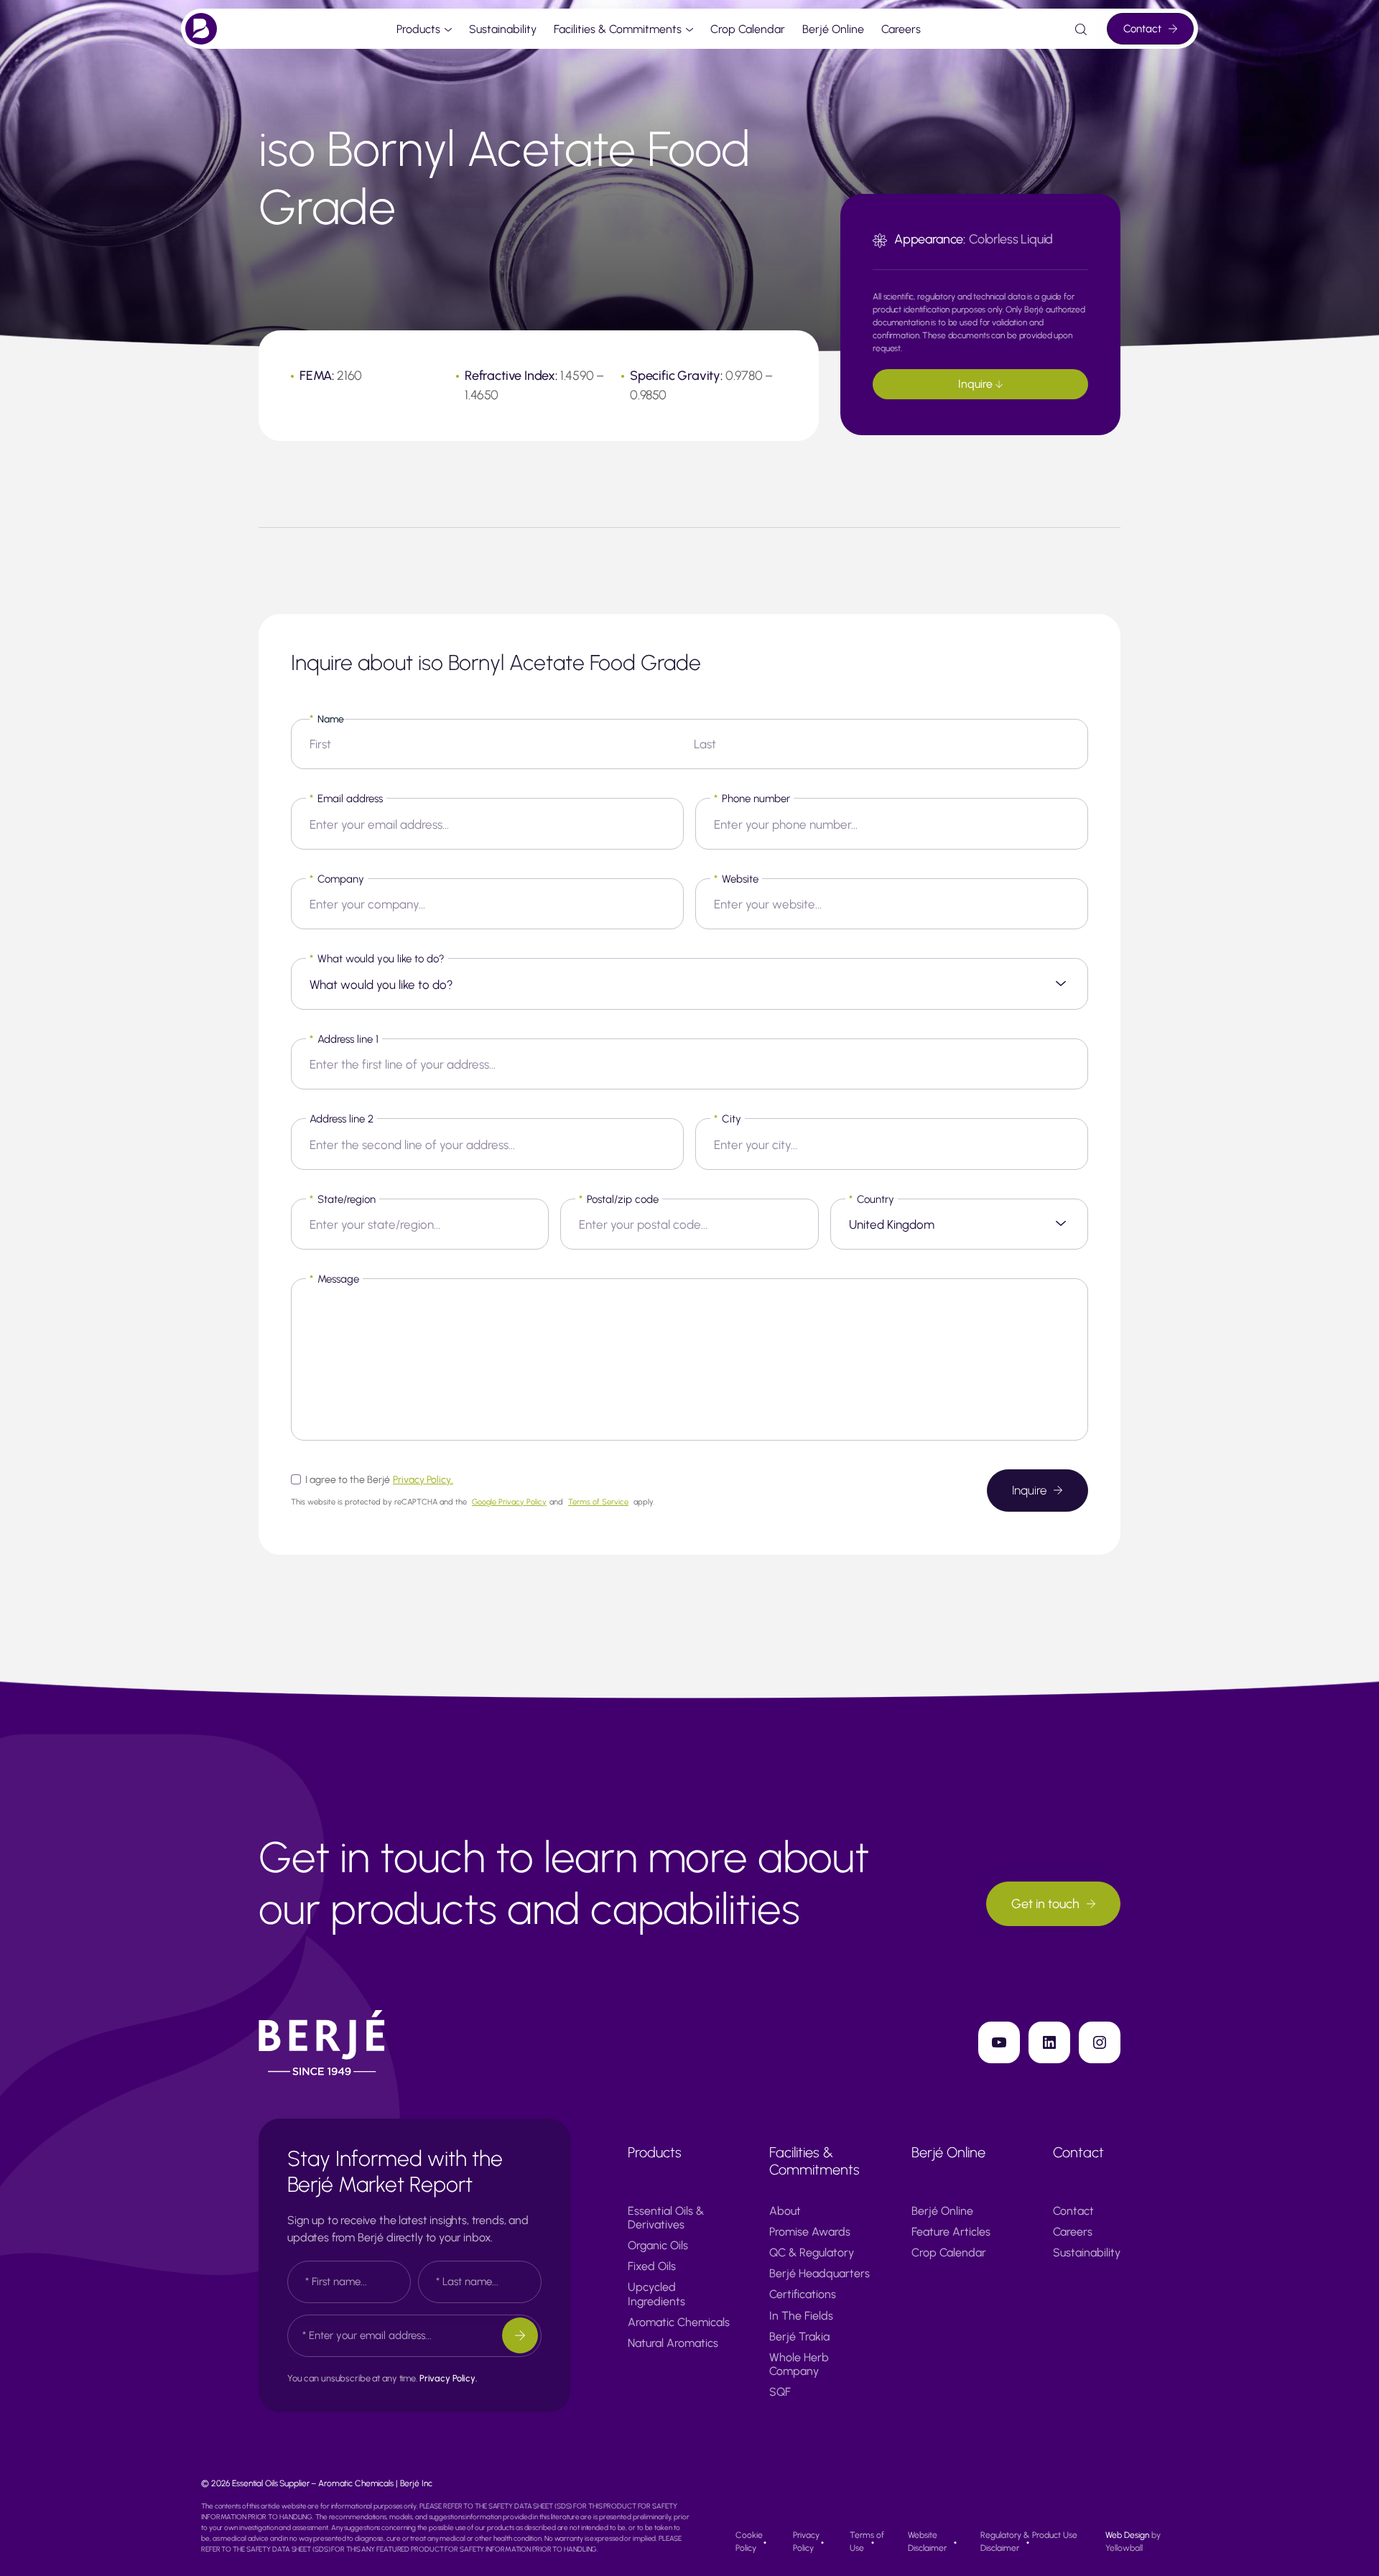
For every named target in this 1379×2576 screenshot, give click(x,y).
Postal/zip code (619, 1199)
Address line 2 (342, 1119)
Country (872, 1199)
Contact (1142, 29)
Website (736, 879)
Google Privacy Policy (509, 1502)
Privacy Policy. (423, 1480)
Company (337, 879)
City (728, 1119)
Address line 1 (344, 1039)
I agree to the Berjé (379, 1480)
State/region (343, 1199)
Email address (346, 799)
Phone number (752, 799)
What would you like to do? (377, 959)
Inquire (976, 384)
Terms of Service (598, 1502)
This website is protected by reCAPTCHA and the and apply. (473, 1502)
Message (334, 1279)
